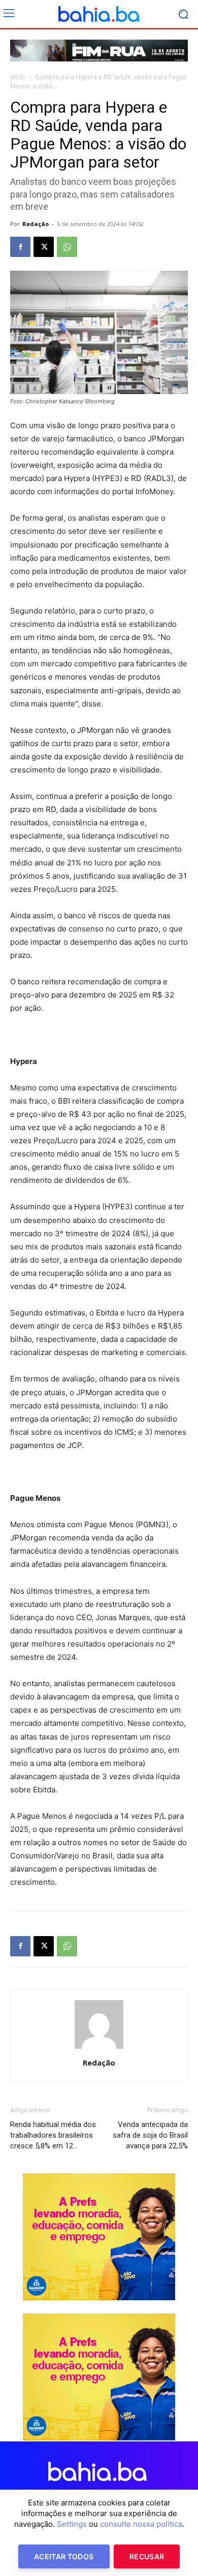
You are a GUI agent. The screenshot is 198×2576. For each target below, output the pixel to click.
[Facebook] (20, 247)
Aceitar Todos (64, 2556)
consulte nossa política (141, 2524)
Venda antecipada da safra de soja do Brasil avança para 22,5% (150, 2135)
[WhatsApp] (67, 247)
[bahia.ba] (99, 14)
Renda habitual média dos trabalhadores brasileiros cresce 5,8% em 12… (53, 2135)
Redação (36, 224)
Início (18, 77)
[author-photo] (99, 2049)
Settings (72, 2524)
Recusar (147, 2556)
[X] (44, 247)
